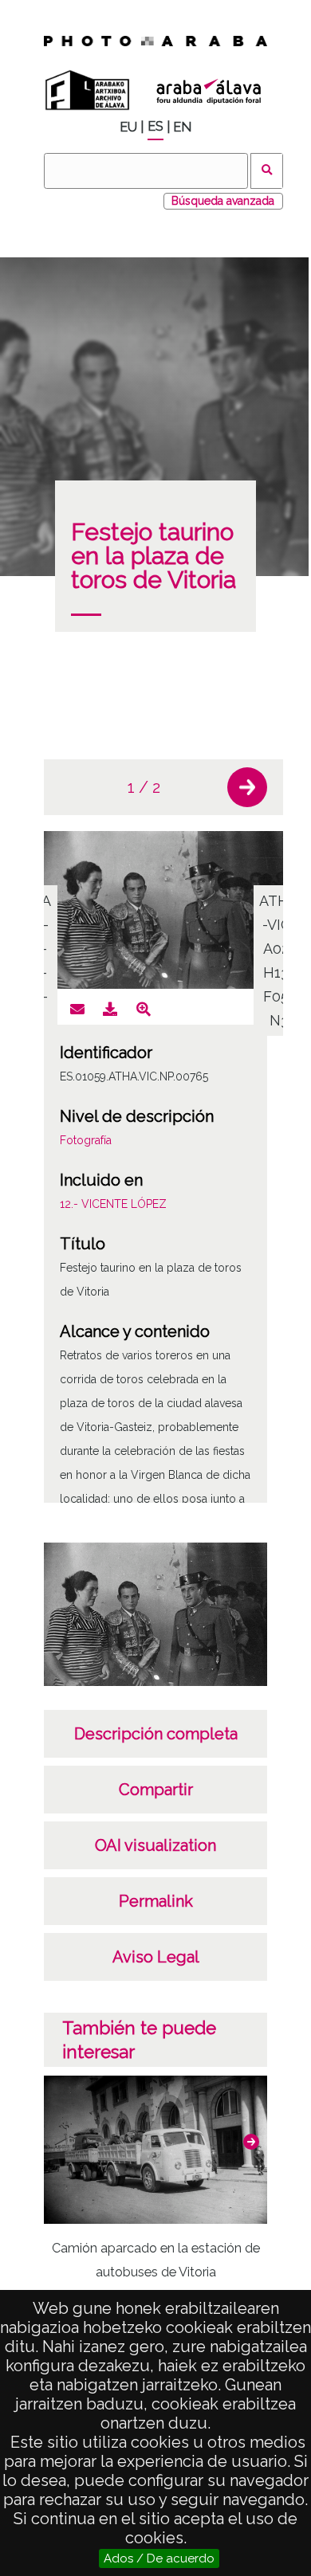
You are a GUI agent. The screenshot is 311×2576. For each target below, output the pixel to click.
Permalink (156, 1901)
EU (128, 127)
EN (182, 127)
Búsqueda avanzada (223, 201)
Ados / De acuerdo (159, 2558)
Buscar (267, 171)
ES (155, 126)
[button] (247, 787)
